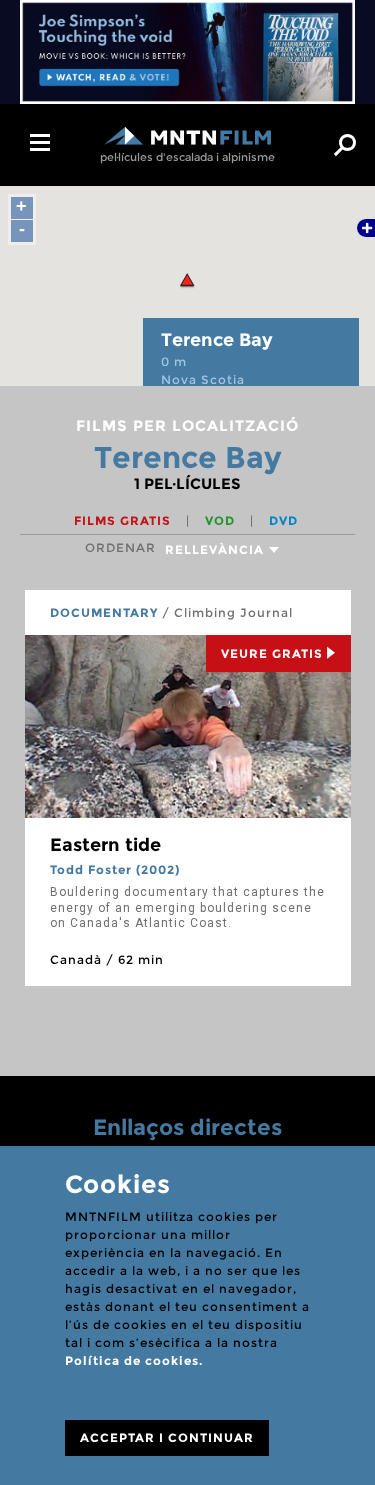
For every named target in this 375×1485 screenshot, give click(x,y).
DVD (283, 520)
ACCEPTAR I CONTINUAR (167, 1437)
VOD (222, 520)
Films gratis (124, 520)
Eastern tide (105, 845)
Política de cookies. (134, 1360)
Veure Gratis (272, 653)
